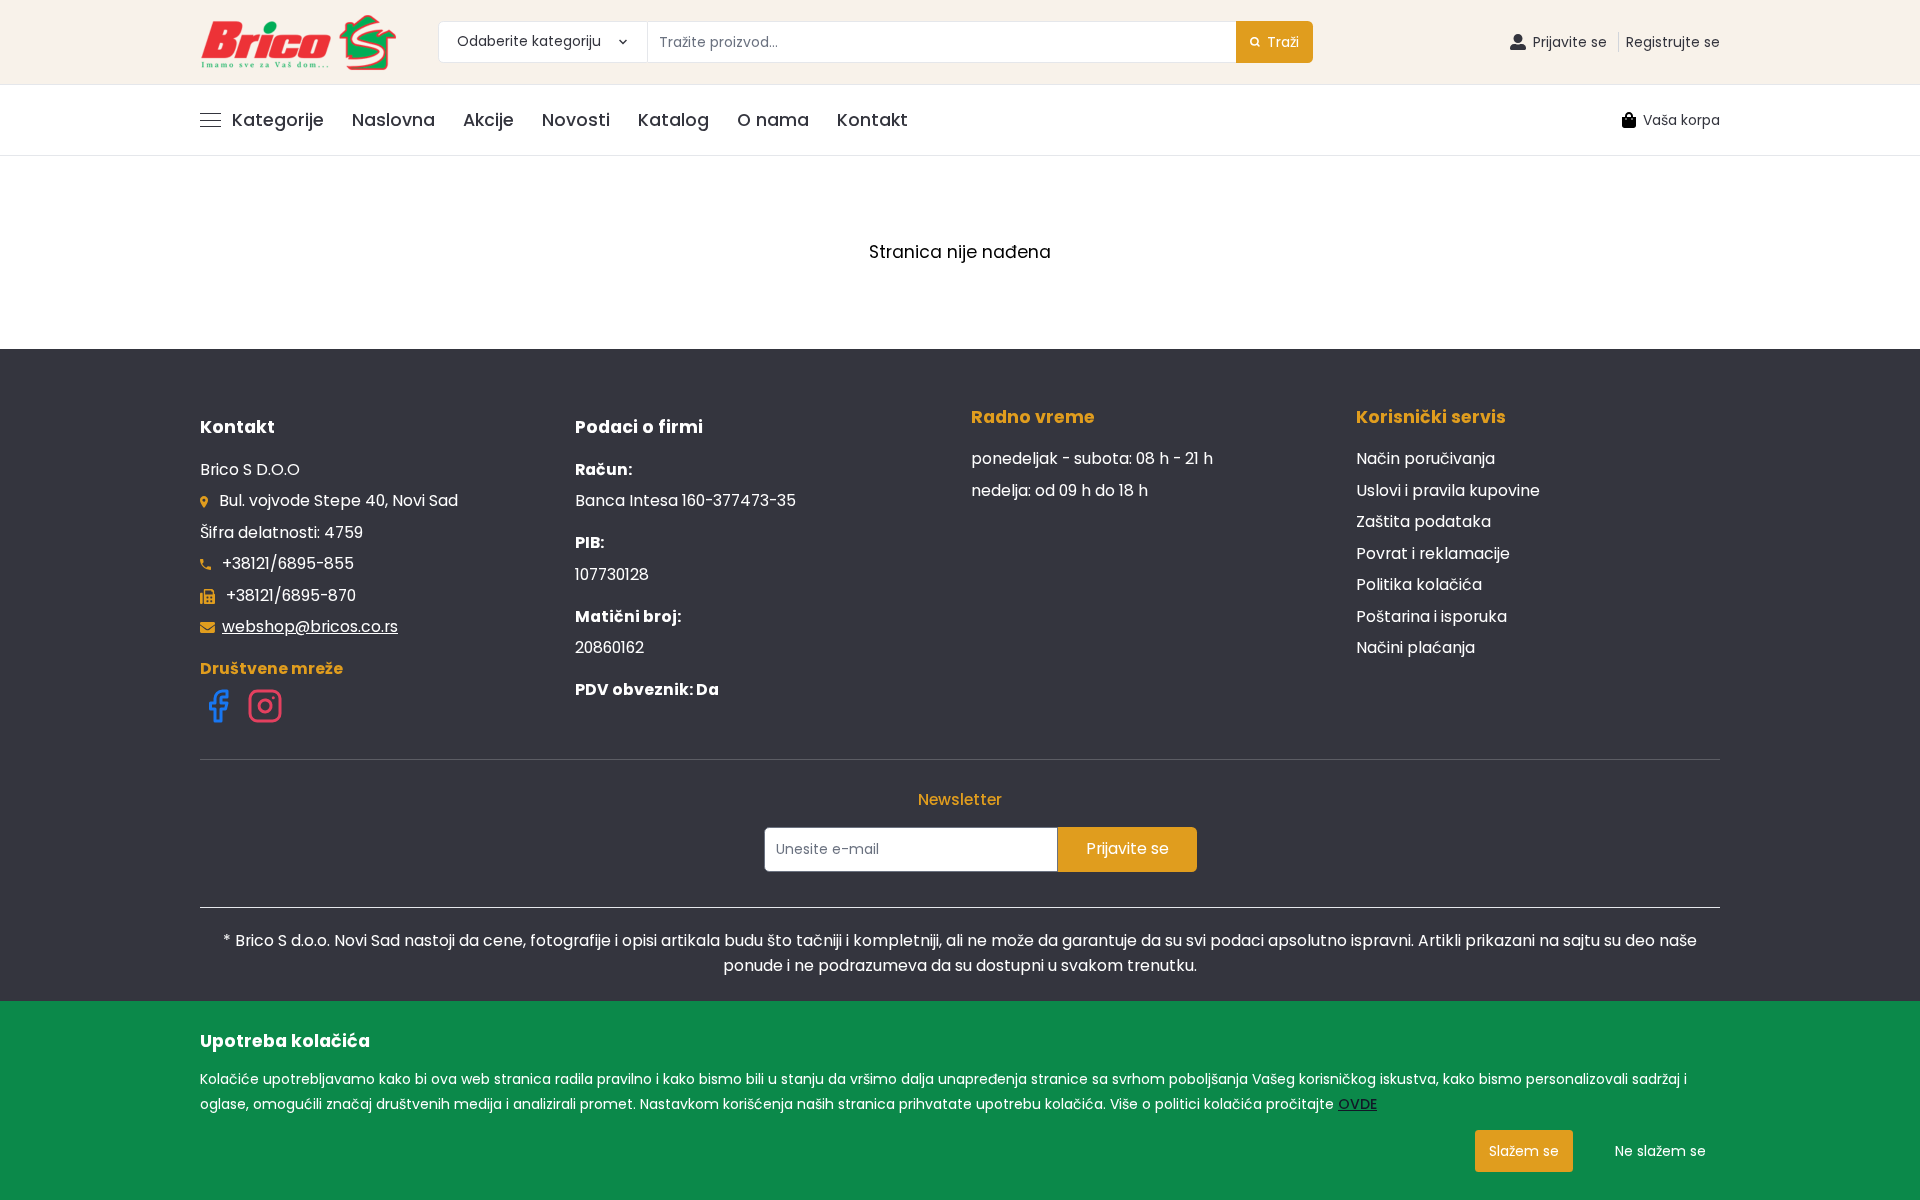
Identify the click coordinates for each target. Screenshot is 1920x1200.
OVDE (1357, 1104)
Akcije (488, 120)
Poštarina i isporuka (1431, 616)
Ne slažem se (1660, 1151)
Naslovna (393, 120)
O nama (773, 120)
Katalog (673, 120)
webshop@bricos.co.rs (310, 626)
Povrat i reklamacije (1433, 553)
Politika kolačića (1419, 584)
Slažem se (1524, 1151)
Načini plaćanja (1415, 647)
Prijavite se (1127, 848)
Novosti (576, 120)
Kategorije (278, 120)
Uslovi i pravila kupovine (1448, 490)
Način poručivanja (1425, 458)
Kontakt (872, 120)
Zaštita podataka (1423, 521)
